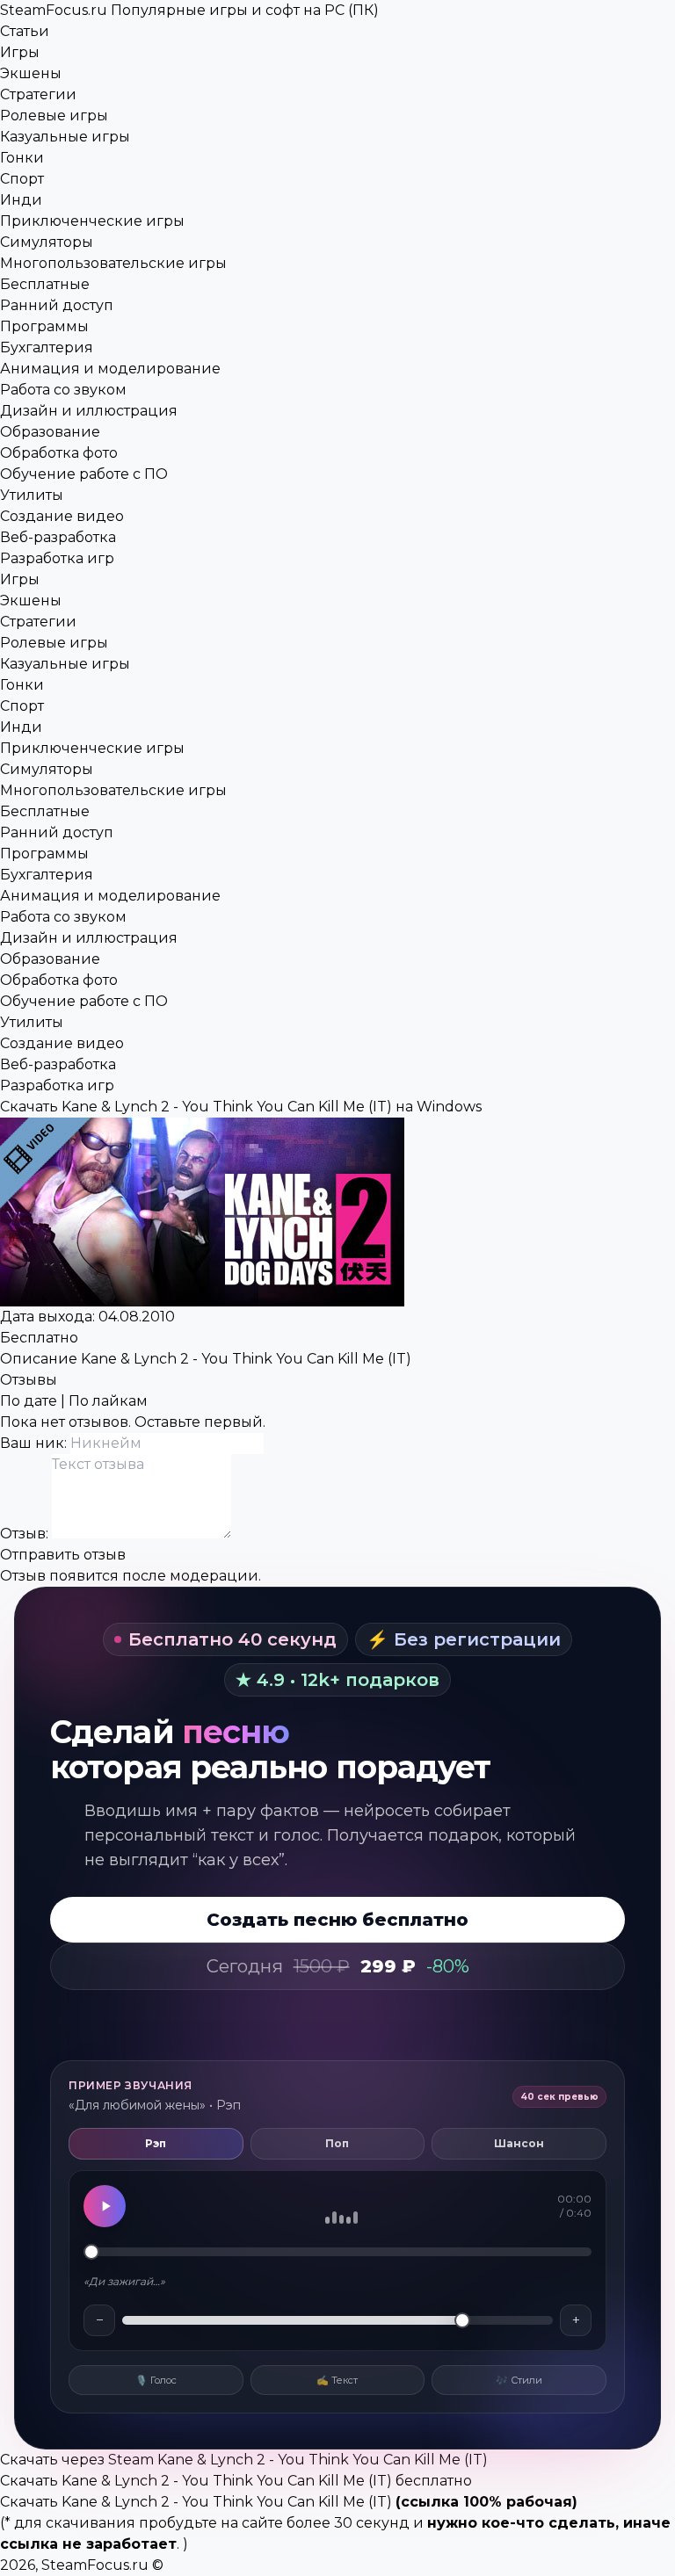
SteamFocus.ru (189, 10)
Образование (50, 432)
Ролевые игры (54, 116)
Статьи (25, 31)
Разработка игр (57, 558)
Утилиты (32, 495)
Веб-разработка (58, 537)
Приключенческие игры (92, 221)
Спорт (22, 179)
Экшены (31, 73)
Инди (21, 200)
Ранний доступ (57, 305)
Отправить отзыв (63, 1555)
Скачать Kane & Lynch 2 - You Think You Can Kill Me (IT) (196, 2502)
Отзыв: (26, 1534)
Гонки (22, 158)
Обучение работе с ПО (84, 474)
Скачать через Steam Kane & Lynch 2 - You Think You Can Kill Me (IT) (244, 2460)
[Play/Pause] (105, 2206)
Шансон (519, 2143)
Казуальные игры (65, 137)
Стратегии (38, 94)
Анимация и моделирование (110, 369)
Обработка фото (59, 453)
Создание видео (62, 516)
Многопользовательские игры (113, 263)
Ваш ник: (35, 1443)
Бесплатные (45, 284)
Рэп (156, 2143)
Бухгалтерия (47, 347)
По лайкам (108, 1401)
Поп (337, 2143)
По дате (29, 1401)
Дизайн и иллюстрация (89, 411)
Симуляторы (47, 242)
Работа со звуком (63, 390)
